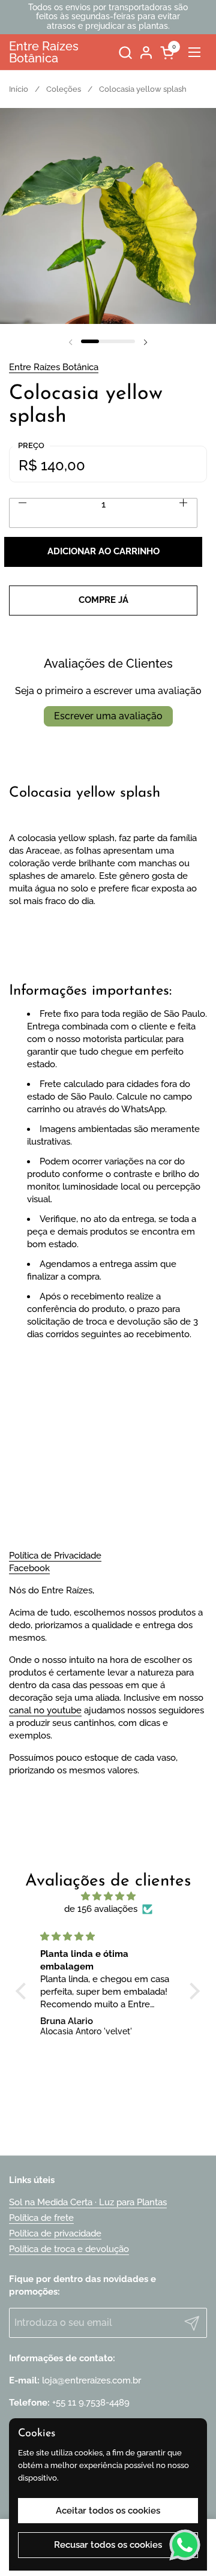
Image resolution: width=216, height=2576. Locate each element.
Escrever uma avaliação (108, 716)
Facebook (29, 1568)
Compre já (103, 600)
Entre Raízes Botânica (44, 52)
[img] (108, 1896)
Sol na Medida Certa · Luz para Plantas (88, 2202)
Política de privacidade (55, 2233)
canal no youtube (45, 1710)
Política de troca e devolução (69, 2249)
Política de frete (41, 2218)
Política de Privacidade (55, 1556)
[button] (125, 52)
